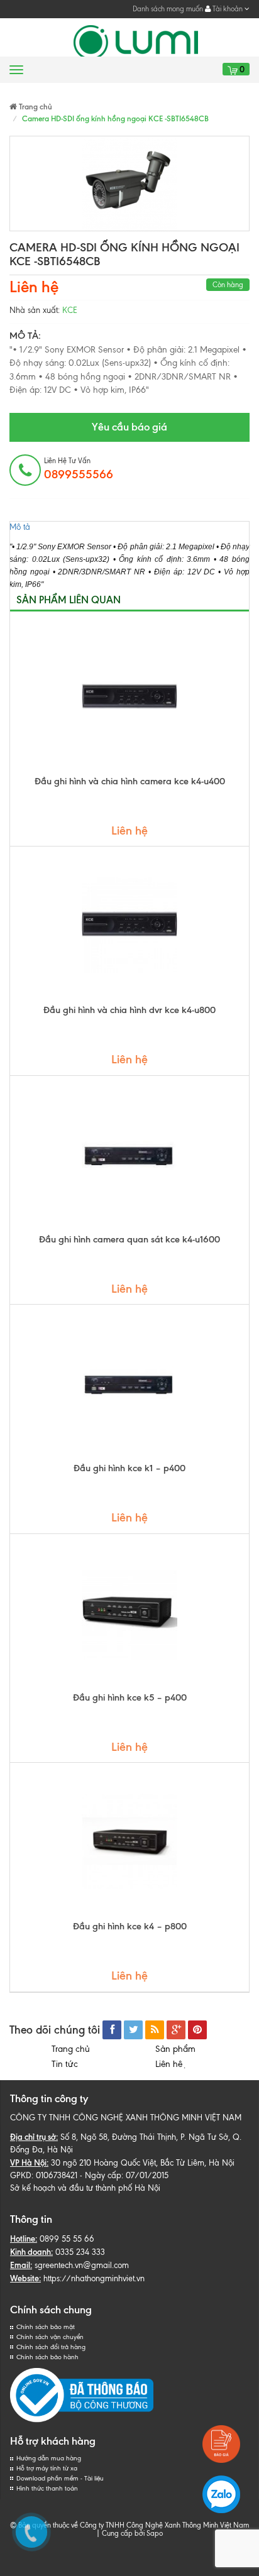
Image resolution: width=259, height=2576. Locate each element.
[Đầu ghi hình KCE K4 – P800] (129, 1841)
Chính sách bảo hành (47, 2357)
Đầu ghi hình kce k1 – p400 (129, 1468)
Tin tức (65, 2064)
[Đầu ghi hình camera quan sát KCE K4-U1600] (129, 1154)
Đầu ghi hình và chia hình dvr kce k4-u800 (129, 1010)
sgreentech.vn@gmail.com (82, 2265)
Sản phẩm (175, 2049)
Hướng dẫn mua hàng (49, 2458)
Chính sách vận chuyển (50, 2337)
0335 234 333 (80, 2252)
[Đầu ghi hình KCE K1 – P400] (129, 1383)
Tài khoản (228, 9)
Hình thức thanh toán (47, 2488)
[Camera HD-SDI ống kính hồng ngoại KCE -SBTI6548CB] (129, 184)
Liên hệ (34, 287)
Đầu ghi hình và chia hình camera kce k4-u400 (130, 781)
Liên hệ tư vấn (79, 469)
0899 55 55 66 (67, 2239)
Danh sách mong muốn (168, 9)
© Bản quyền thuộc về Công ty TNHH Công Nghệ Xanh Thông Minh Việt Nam (129, 2525)
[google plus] (176, 2030)
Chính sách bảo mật (46, 2327)
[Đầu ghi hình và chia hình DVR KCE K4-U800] (129, 925)
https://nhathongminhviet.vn (94, 2278)
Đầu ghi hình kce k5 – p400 (130, 1697)
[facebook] (112, 2030)
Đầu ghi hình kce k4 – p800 (130, 1926)
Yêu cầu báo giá (129, 427)
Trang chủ (71, 2049)
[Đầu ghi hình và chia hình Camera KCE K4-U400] (129, 696)
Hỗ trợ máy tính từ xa (47, 2468)
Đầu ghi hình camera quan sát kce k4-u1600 (129, 1239)
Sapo (155, 2533)
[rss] (155, 2030)
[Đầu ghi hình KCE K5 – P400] (129, 1613)
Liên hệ (171, 2064)
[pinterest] (197, 2030)
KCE (70, 310)
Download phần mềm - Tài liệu (60, 2478)
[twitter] (133, 2030)
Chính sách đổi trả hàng (51, 2347)
